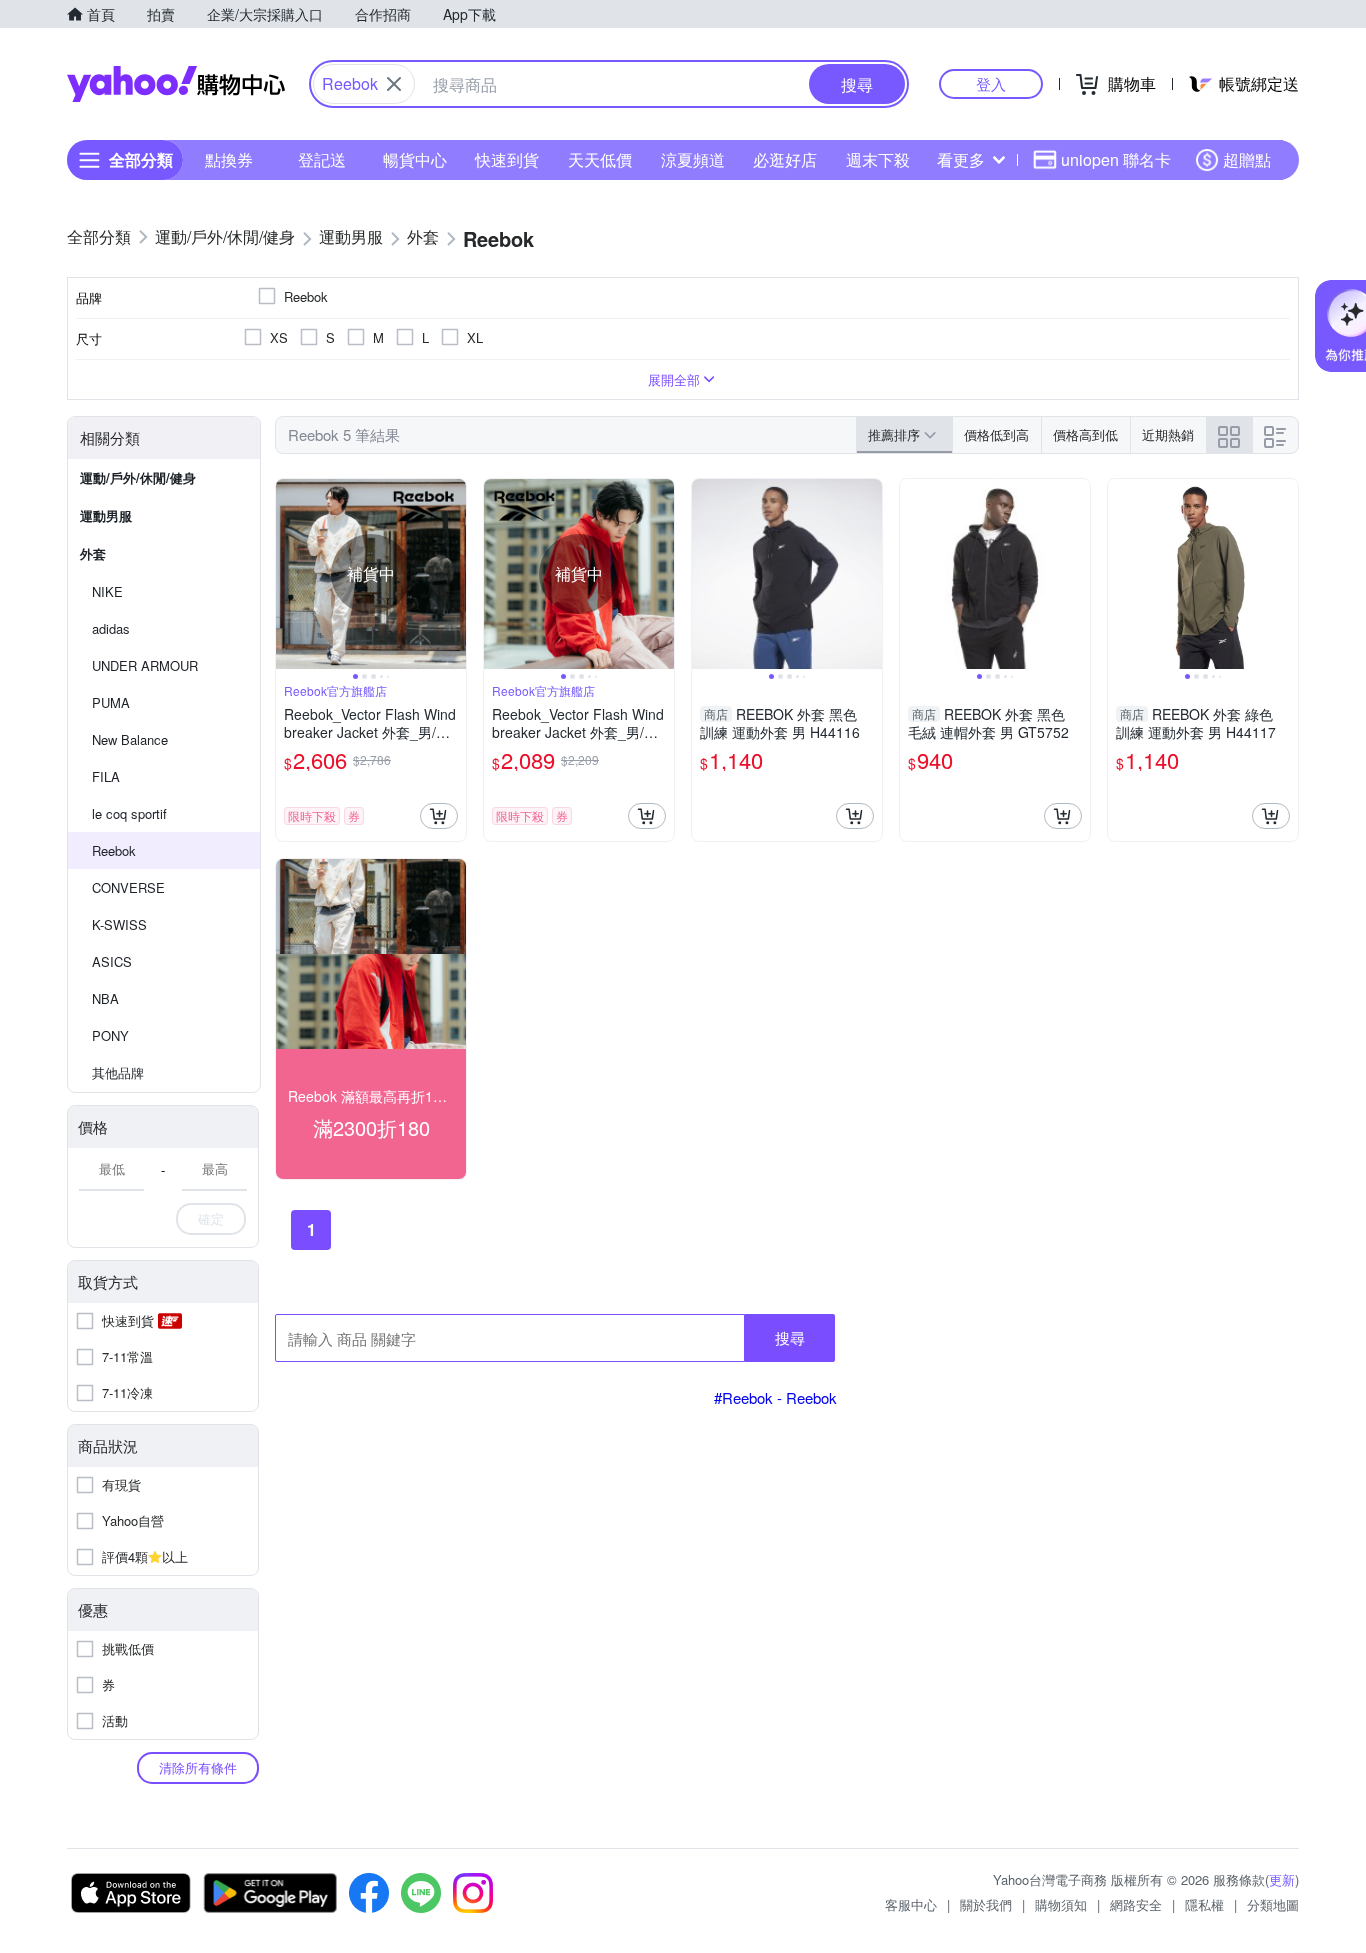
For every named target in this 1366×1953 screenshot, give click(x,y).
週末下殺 (878, 159)
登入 (991, 83)
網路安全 (1136, 1904)
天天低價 (600, 159)
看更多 (961, 159)
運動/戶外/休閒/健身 (138, 477)
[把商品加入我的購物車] (439, 816)
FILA (106, 776)
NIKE (107, 591)
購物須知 (1061, 1904)
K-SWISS (119, 924)
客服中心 (911, 1904)
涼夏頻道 (693, 159)
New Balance (130, 739)
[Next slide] (453, 574)
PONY (110, 1035)
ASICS (112, 961)
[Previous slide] (289, 574)
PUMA (111, 702)
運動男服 (106, 515)
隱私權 (1204, 1904)
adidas (111, 628)
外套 (93, 553)
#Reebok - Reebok (775, 1397)
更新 (1282, 1879)
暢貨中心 (415, 159)
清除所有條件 (198, 1767)
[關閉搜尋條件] (394, 84)
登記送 (322, 159)
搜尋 (790, 1337)
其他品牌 (118, 1072)
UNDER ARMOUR (145, 665)
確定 (211, 1218)
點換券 (229, 159)
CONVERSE (128, 887)
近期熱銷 (1168, 434)
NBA (105, 998)
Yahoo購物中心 (176, 84)
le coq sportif (129, 813)
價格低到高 (996, 434)
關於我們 (986, 1904)
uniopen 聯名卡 (1116, 159)
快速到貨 (507, 159)
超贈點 (1247, 159)
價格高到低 (1085, 434)
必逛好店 (785, 159)
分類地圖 (1273, 1904)
